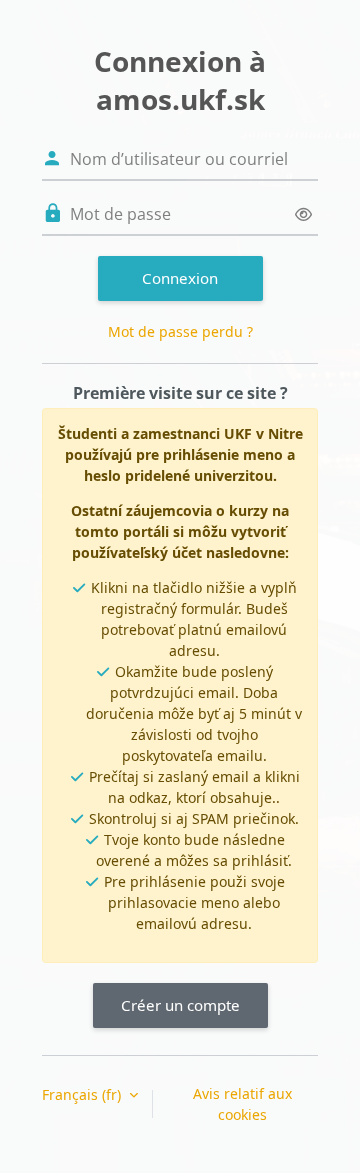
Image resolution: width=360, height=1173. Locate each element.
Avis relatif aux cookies (242, 1104)
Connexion (180, 278)
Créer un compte (180, 1005)
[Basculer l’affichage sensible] (303, 214)
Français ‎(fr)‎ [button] (83, 1094)
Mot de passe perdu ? (180, 331)
